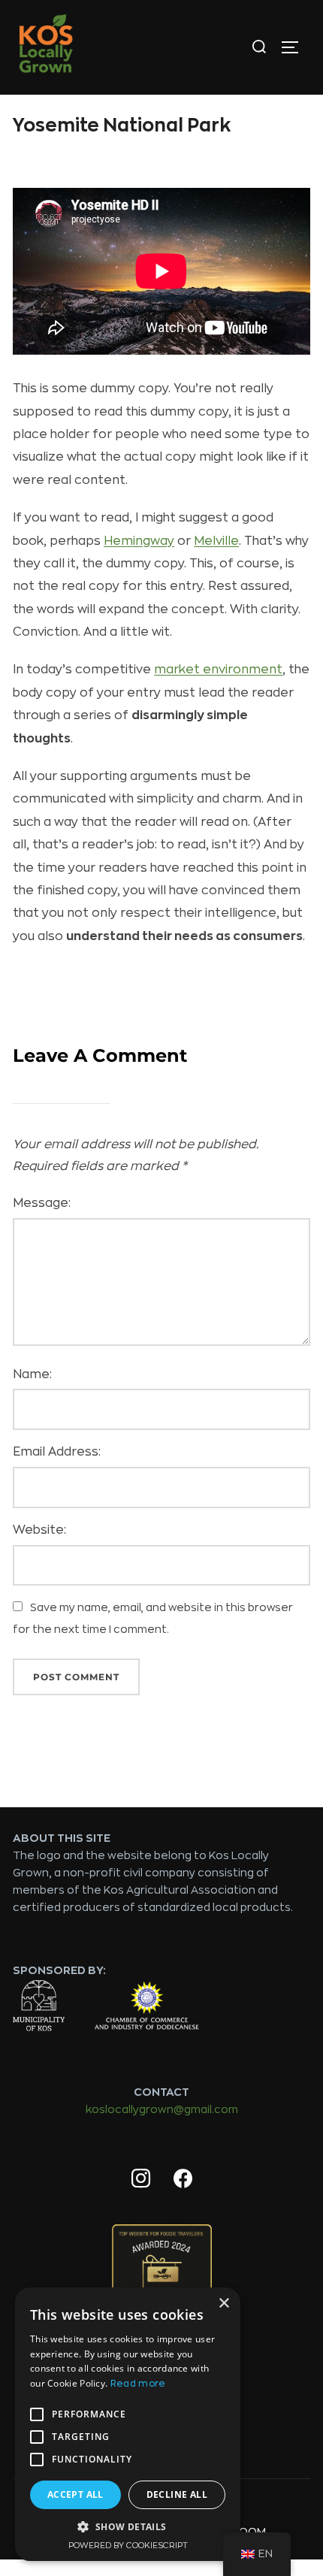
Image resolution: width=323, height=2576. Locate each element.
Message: (42, 1203)
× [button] (223, 2304)
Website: (39, 1530)
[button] (128, 2527)
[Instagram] (140, 2179)
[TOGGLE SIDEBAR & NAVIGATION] (295, 47)
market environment (218, 670)
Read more (138, 2384)
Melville (216, 541)
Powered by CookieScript (128, 2546)
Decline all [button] (177, 2494)
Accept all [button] (75, 2494)
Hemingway (139, 541)
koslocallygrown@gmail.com (162, 2109)
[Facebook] (183, 2179)
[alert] (128, 2424)
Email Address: (57, 1452)
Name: (32, 1374)
